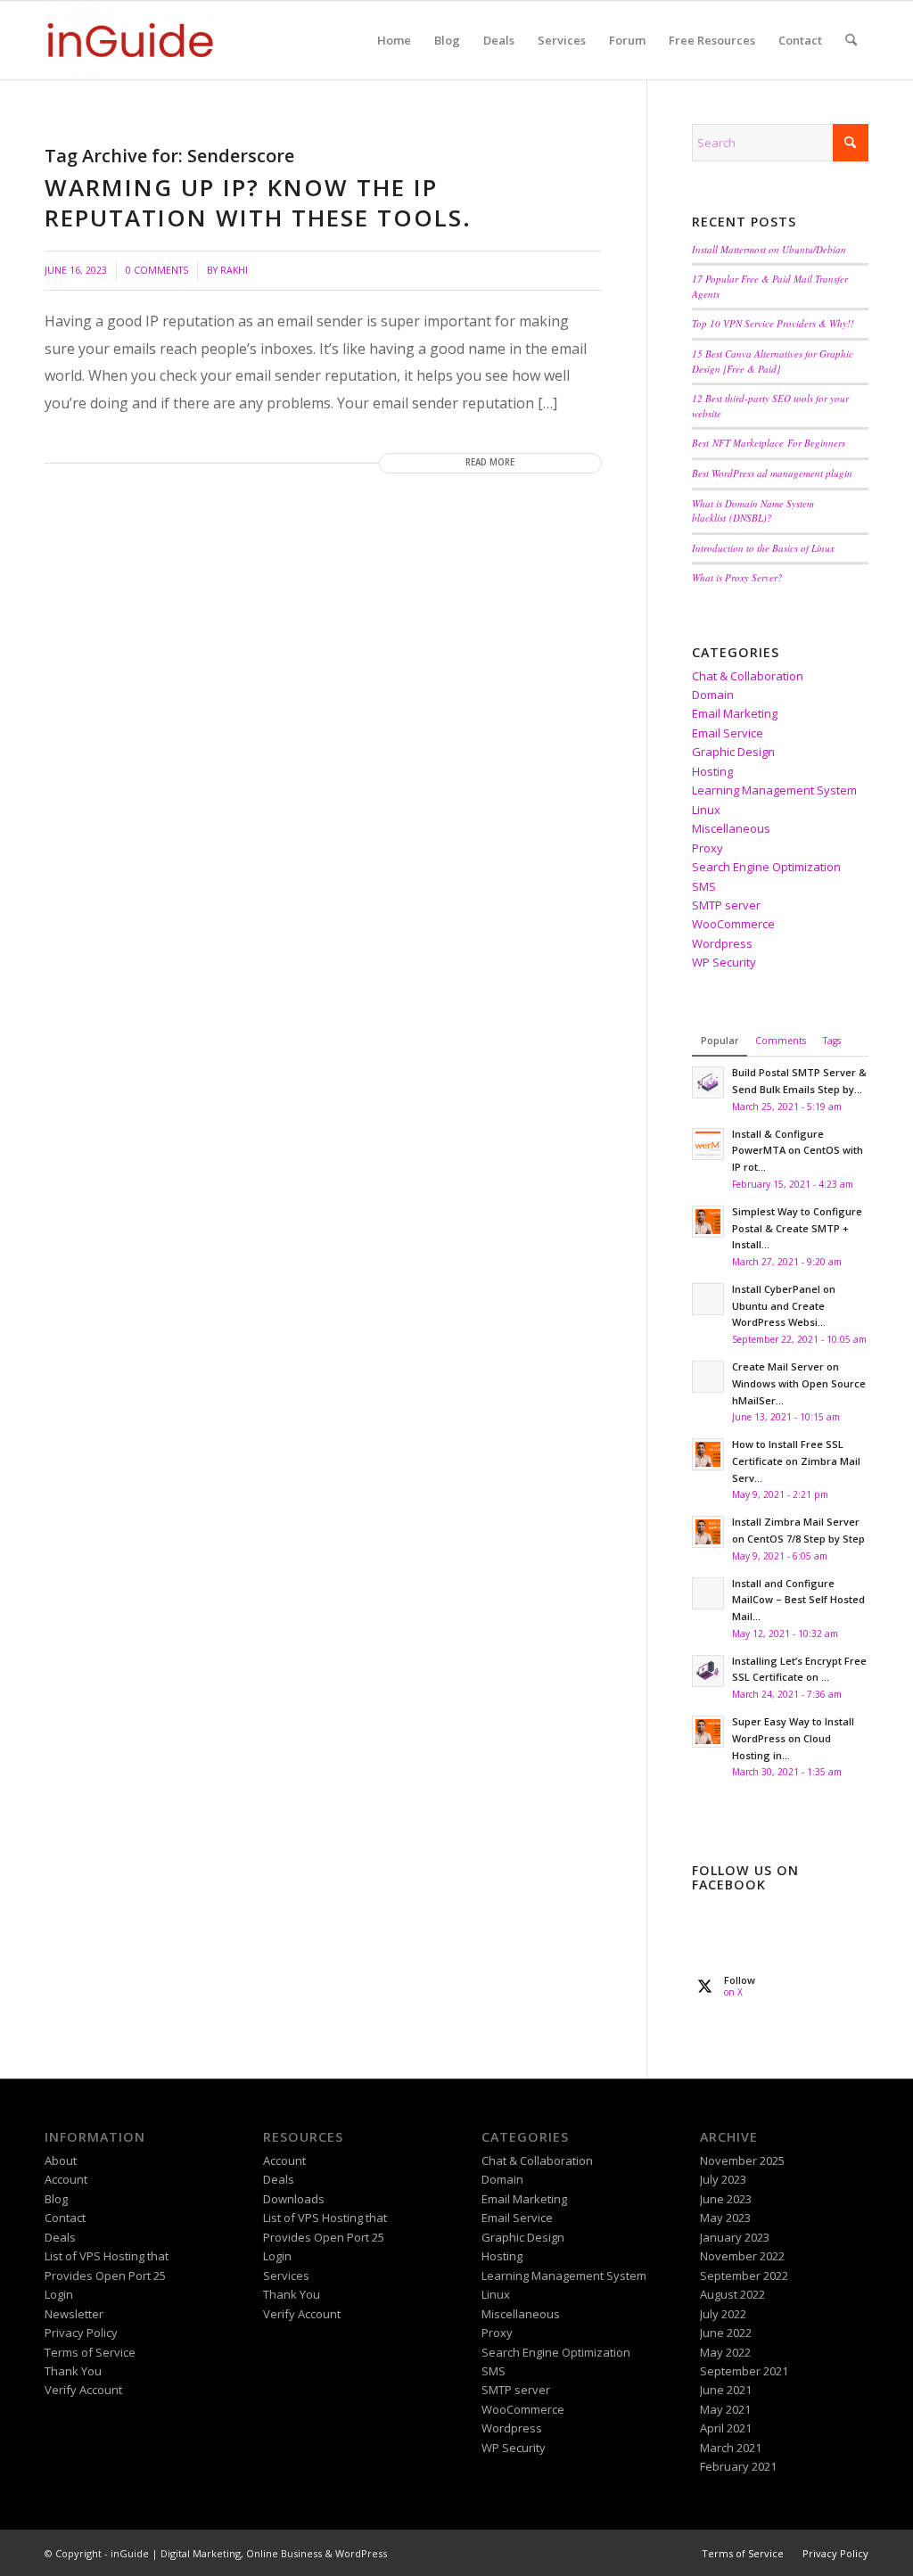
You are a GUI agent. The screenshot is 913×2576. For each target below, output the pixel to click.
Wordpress (722, 943)
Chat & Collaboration (748, 676)
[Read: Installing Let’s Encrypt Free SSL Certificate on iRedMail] (708, 1671)
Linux (706, 810)
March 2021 (731, 2448)
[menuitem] (394, 40)
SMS (704, 886)
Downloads (294, 2199)
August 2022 (732, 2294)
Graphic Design (733, 752)
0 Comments (157, 270)
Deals (60, 2237)
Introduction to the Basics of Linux (763, 548)
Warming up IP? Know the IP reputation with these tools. (258, 202)
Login (59, 2294)
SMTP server (726, 905)
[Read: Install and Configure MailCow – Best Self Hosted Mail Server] (708, 1593)
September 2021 (744, 2371)
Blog (56, 2199)
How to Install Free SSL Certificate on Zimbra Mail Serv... (796, 1461)
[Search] (851, 40)
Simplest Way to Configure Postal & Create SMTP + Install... (797, 1228)
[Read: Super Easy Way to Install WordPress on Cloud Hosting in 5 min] (708, 1732)
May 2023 (725, 2218)
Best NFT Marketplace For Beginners (769, 443)
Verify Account (83, 2390)
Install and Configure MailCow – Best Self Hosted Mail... (798, 1600)
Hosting (712, 771)
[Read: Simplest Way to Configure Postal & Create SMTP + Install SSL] (708, 1222)
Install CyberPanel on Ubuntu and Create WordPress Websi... (784, 1306)
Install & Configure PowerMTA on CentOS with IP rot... (798, 1151)
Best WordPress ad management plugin (772, 473)
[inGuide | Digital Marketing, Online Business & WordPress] (130, 40)
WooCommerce (733, 924)
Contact (65, 2218)
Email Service (728, 733)
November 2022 (742, 2256)
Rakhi (234, 270)
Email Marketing (735, 713)
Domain (713, 695)
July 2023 (723, 2179)
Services (286, 2276)
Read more (490, 462)
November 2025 (742, 2160)
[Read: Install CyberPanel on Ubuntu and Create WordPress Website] (708, 1299)
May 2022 (725, 2352)
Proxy (707, 848)
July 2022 (723, 2314)
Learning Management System (774, 790)
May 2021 (725, 2409)
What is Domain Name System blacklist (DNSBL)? (753, 511)
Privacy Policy (81, 2333)
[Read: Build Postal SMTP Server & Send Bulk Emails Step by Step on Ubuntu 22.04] (708, 1082)
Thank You (73, 2371)
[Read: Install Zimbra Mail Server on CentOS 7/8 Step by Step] (708, 1532)
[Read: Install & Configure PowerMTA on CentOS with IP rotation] (708, 1144)
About (61, 2160)
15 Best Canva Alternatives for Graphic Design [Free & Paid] (773, 361)
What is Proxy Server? (737, 577)
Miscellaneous (731, 828)
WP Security (724, 962)
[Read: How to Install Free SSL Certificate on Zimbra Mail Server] (708, 1454)
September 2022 (744, 2276)
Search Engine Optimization (766, 867)
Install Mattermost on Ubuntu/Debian (769, 249)
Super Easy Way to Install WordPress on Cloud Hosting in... (793, 1738)
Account (66, 2179)
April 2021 (726, 2428)
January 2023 (735, 2237)
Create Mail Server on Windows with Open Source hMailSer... (799, 1383)
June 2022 (726, 2333)
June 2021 (726, 2390)
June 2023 (726, 2199)
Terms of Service (90, 2352)
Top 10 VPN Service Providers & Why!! (773, 323)
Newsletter (74, 2314)
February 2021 (738, 2466)
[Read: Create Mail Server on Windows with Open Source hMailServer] (708, 1377)
